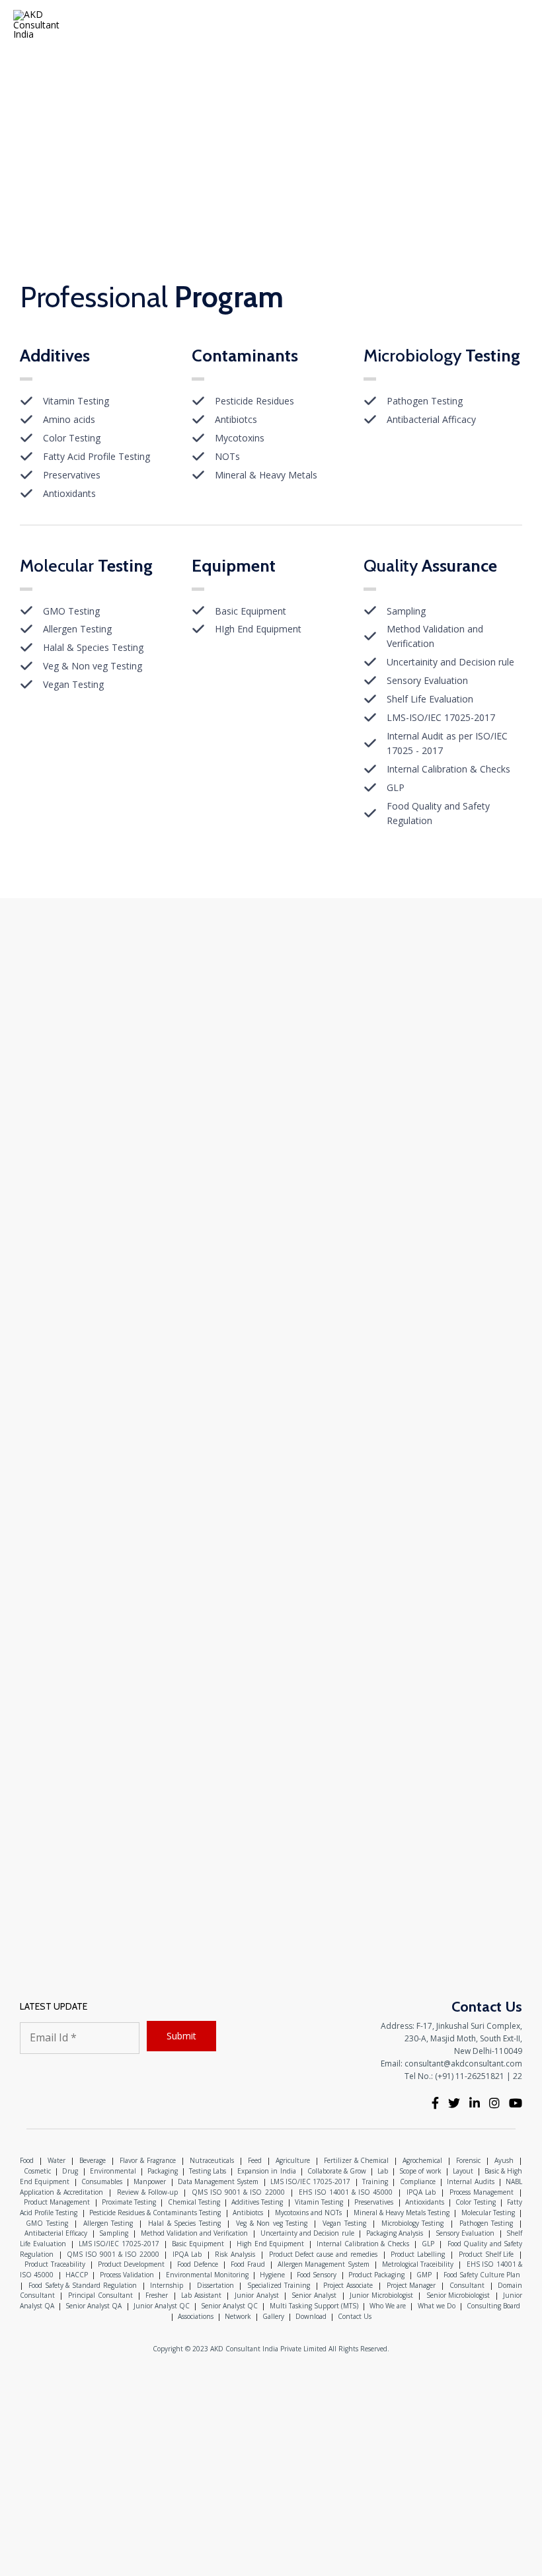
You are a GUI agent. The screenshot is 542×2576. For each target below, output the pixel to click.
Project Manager (411, 2285)
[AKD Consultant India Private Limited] (38, 25)
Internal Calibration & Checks (363, 2244)
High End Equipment (270, 2244)
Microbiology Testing (413, 2223)
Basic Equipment (198, 2244)
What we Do (437, 2306)
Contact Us (355, 2316)
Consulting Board (493, 2306)
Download (311, 2316)
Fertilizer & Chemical (357, 2160)
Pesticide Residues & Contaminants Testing (155, 2213)
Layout (463, 2171)
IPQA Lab (421, 2192)
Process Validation (127, 2275)
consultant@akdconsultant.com (463, 2064)
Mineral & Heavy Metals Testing (402, 2213)
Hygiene (272, 2275)
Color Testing (475, 2202)
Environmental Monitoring (207, 2275)
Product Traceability (55, 2264)
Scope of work (420, 2171)
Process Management (482, 2192)
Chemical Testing (194, 2202)
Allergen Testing (108, 2223)
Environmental (113, 2171)
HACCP (77, 2275)
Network (238, 2316)
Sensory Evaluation (465, 2233)
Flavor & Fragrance (148, 2160)
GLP (428, 2244)
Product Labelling (418, 2254)
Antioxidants (425, 2202)
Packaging (163, 2171)
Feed (255, 2160)
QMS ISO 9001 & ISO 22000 (238, 2192)
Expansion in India (266, 2171)
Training (375, 2181)
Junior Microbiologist (381, 2295)
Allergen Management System (324, 2264)
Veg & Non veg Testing (272, 2223)
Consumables (102, 2181)
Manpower (150, 2181)
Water (57, 2160)
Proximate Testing (129, 2202)
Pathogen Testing (486, 2223)
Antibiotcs (248, 2213)
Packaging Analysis (395, 2233)
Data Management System (218, 2181)
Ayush (504, 2160)
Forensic (468, 2160)
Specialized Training (279, 2285)
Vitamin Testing (319, 2202)
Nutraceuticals (212, 2160)
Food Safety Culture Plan (482, 2275)
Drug (70, 2171)
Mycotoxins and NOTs (308, 2213)
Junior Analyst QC (162, 2306)
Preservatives (374, 2202)
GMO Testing (47, 2223)
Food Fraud (248, 2264)
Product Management (57, 2202)
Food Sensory (317, 2275)
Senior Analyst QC (229, 2306)
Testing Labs (208, 2171)
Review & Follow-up (147, 2192)
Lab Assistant (201, 2295)
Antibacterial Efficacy (56, 2233)
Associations (196, 2316)
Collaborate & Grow (337, 2171)
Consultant (467, 2285)
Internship (167, 2285)
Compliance (418, 2181)
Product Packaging (376, 2275)
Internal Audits (470, 2181)
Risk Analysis (235, 2254)
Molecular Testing (488, 2213)
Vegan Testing (344, 2223)
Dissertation (215, 2285)
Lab (383, 2171)
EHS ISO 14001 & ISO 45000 (346, 2192)
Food (27, 2160)
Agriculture (293, 2160)
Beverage (93, 2160)
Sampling (114, 2233)
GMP (424, 2275)
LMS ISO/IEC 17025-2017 (310, 2181)
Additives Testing (257, 2202)
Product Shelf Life (486, 2254)
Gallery (273, 2316)
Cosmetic (37, 2171)
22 (518, 2076)
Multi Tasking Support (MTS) (314, 2306)
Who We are (388, 2306)
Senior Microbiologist (458, 2295)
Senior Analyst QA (94, 2306)
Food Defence (198, 2264)
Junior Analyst (257, 2295)
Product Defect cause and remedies (323, 2254)
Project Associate (348, 2285)
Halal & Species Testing (184, 2223)
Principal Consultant (100, 2295)
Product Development (132, 2264)
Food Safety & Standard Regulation (83, 2285)
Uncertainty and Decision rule (307, 2233)
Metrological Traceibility (418, 2264)
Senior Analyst (314, 2295)
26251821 (486, 2076)
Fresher (157, 2295)
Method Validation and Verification (195, 2233)
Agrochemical (422, 2160)
